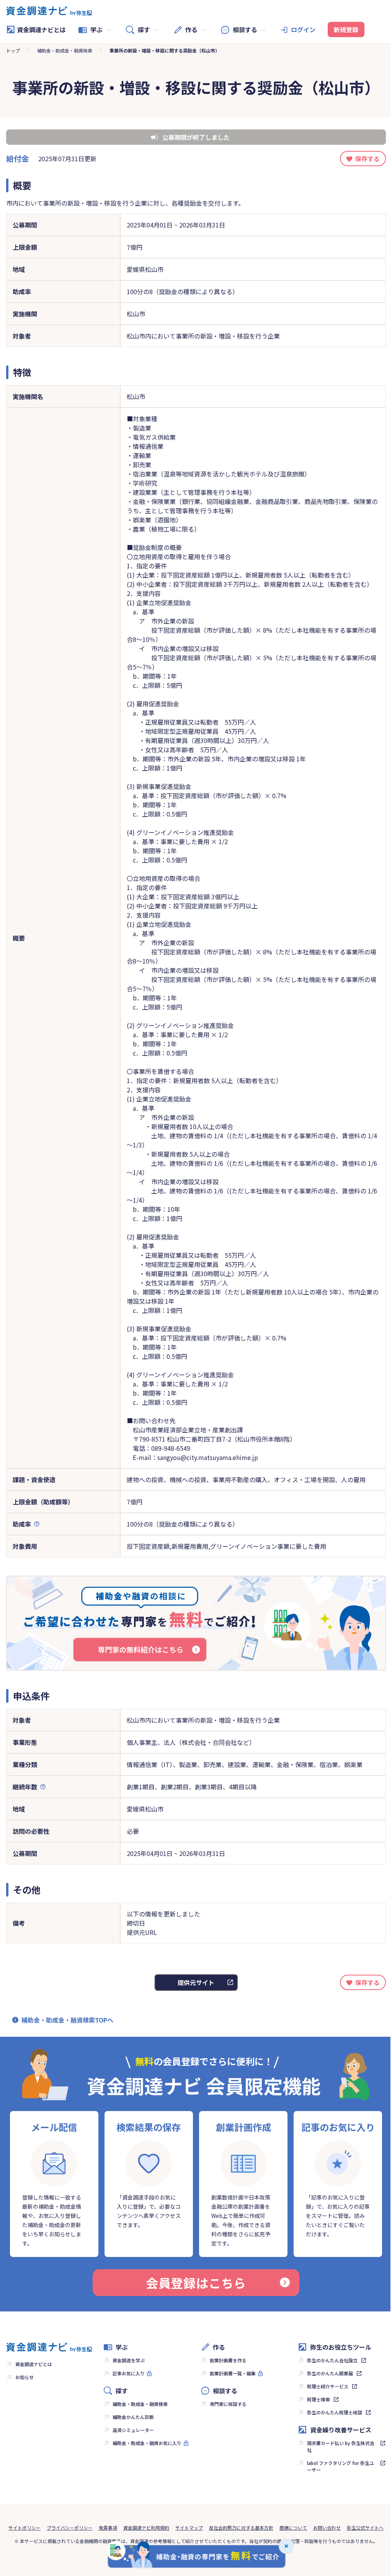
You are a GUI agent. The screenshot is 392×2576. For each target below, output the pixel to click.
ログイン (303, 29)
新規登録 (346, 29)
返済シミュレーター (133, 2430)
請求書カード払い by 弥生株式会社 (341, 2446)
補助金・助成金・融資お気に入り (147, 2443)
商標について (293, 2528)
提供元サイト (196, 1982)
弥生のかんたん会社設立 (332, 2360)
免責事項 (108, 2528)
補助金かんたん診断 (133, 2417)
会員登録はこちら (196, 2283)
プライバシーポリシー (70, 2528)
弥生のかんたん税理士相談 (335, 2412)
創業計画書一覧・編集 (233, 2373)
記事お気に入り (129, 2373)
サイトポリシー (24, 2528)
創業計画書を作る (228, 2360)
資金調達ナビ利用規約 (146, 2528)
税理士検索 (318, 2399)
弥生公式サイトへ (365, 2528)
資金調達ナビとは (41, 29)
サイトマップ (189, 2528)
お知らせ (24, 2377)
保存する (367, 159)
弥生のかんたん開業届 (330, 2373)
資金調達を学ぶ (129, 2360)
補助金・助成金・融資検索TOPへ (67, 2020)
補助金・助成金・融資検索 (65, 50)
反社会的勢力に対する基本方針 (241, 2528)
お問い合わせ (327, 2528)
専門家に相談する (228, 2404)
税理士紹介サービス (328, 2386)
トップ (13, 50)
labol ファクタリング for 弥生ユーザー (341, 2466)
